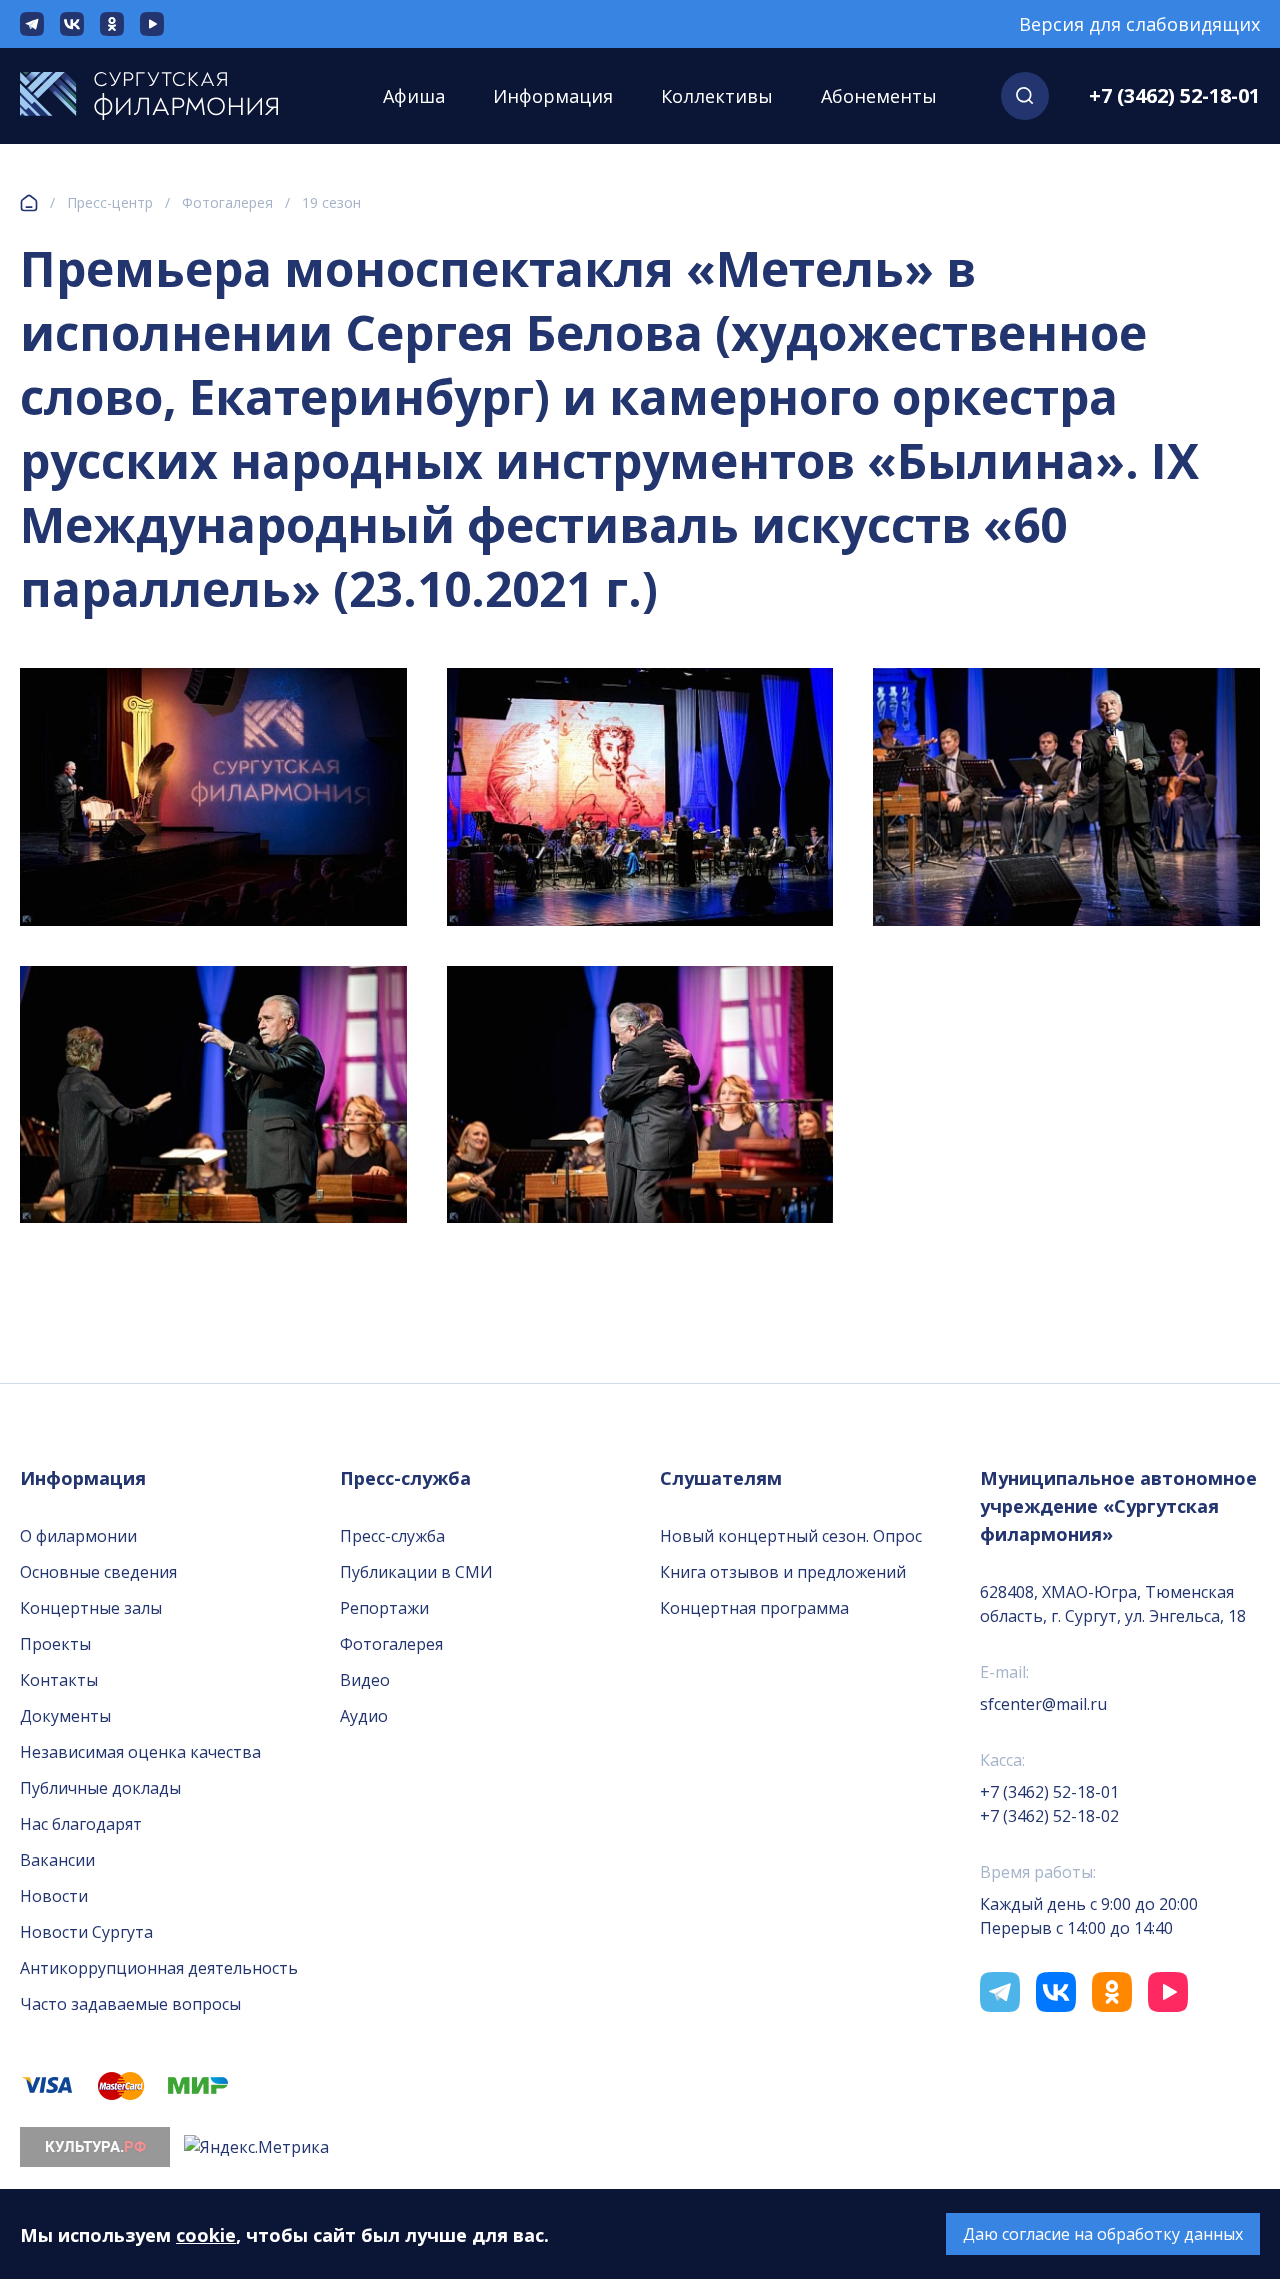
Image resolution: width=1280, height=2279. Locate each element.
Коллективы (717, 96)
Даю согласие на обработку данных (1103, 2234)
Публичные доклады (100, 1788)
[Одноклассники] (112, 24)
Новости (54, 1896)
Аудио (364, 1716)
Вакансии (57, 1860)
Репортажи (384, 1608)
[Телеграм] (32, 24)
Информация (553, 96)
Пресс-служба (392, 1536)
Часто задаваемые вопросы (130, 2004)
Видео (365, 1680)
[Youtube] (152, 24)
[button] (1025, 96)
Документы (65, 1716)
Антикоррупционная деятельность (159, 1968)
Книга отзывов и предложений (783, 1572)
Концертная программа (754, 1608)
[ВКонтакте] (72, 24)
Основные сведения (98, 1572)
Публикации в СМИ (416, 1572)
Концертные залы (91, 1608)
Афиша (414, 96)
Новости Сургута (86, 1932)
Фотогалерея (227, 202)
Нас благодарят (81, 1824)
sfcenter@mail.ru (1043, 1704)
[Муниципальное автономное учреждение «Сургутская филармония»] (169, 96)
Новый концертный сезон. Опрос (791, 1536)
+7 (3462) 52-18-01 (1174, 95)
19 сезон (331, 202)
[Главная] (29, 203)
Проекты (55, 1644)
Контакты (59, 1680)
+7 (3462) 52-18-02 (1049, 1816)
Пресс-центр (110, 202)
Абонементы (879, 96)
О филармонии (78, 1536)
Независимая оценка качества (140, 1752)
